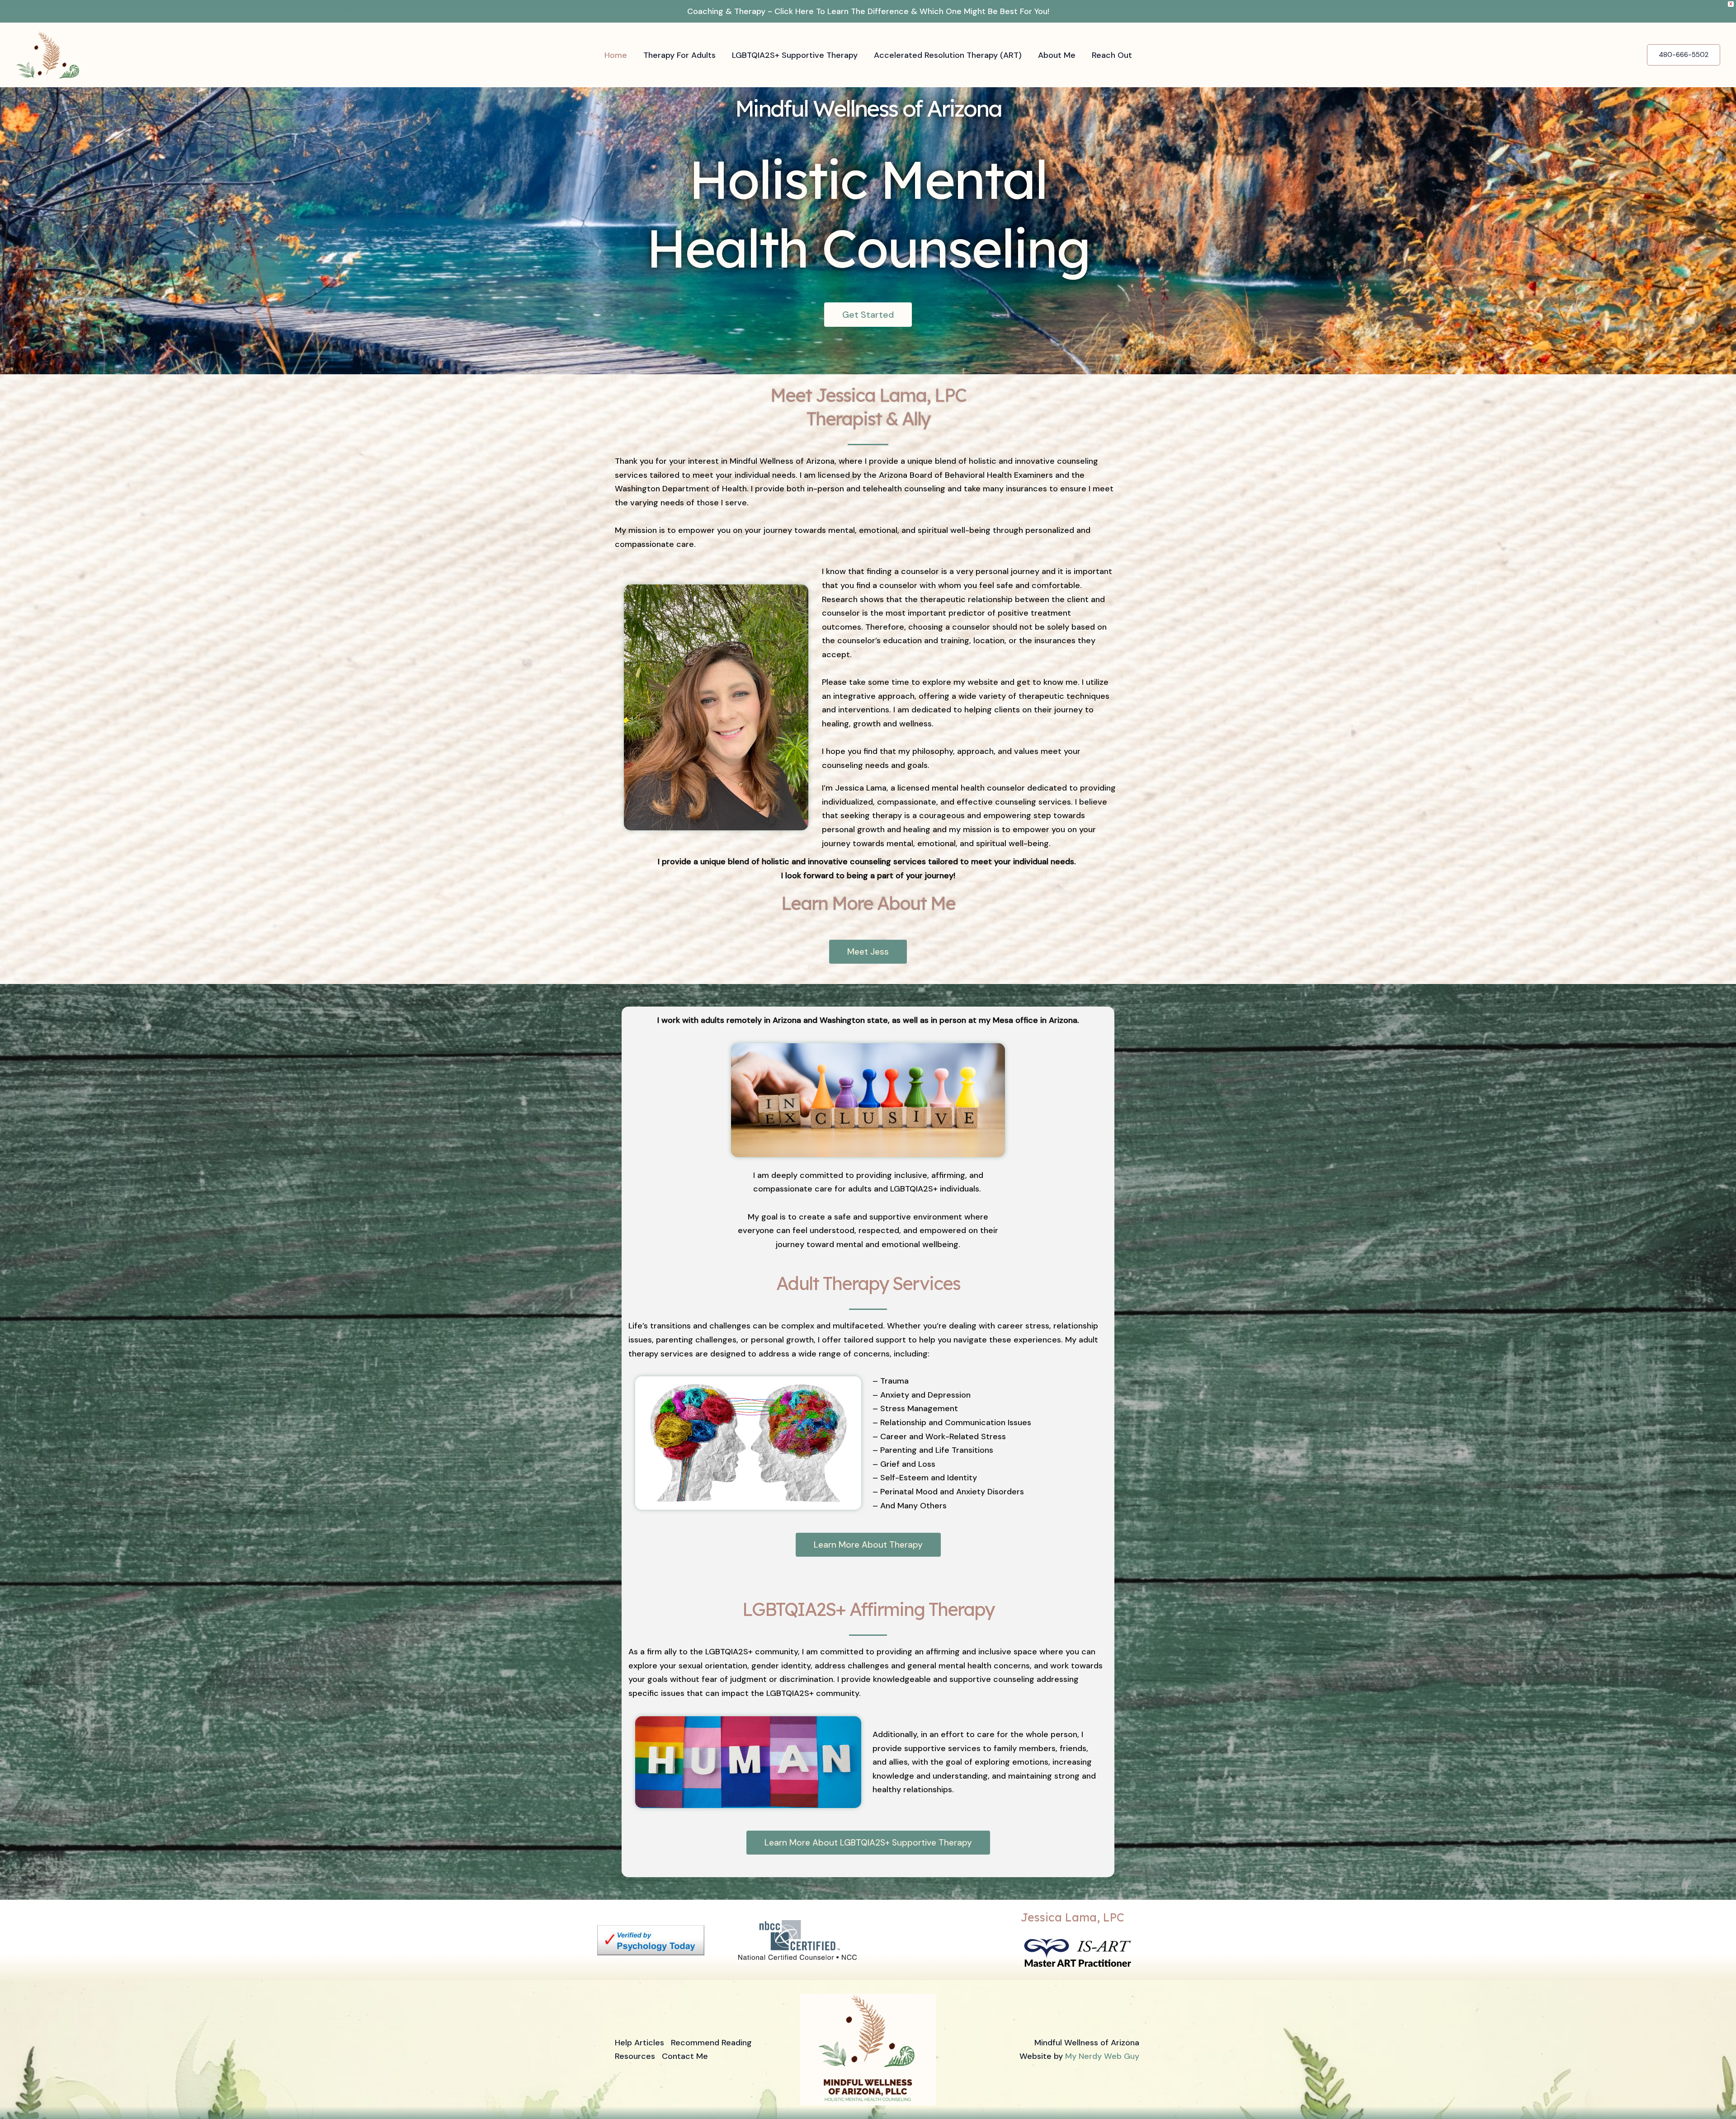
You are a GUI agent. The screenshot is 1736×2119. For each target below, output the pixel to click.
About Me (1057, 55)
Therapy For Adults (679, 55)
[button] (1684, 55)
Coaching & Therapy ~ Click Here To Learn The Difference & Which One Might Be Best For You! (868, 11)
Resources (635, 2056)
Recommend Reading (711, 2043)
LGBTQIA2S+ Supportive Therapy (795, 55)
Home (616, 55)
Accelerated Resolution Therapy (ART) (948, 55)
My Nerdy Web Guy (1102, 2056)
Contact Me (685, 2056)
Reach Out (1112, 55)
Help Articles (639, 2043)
